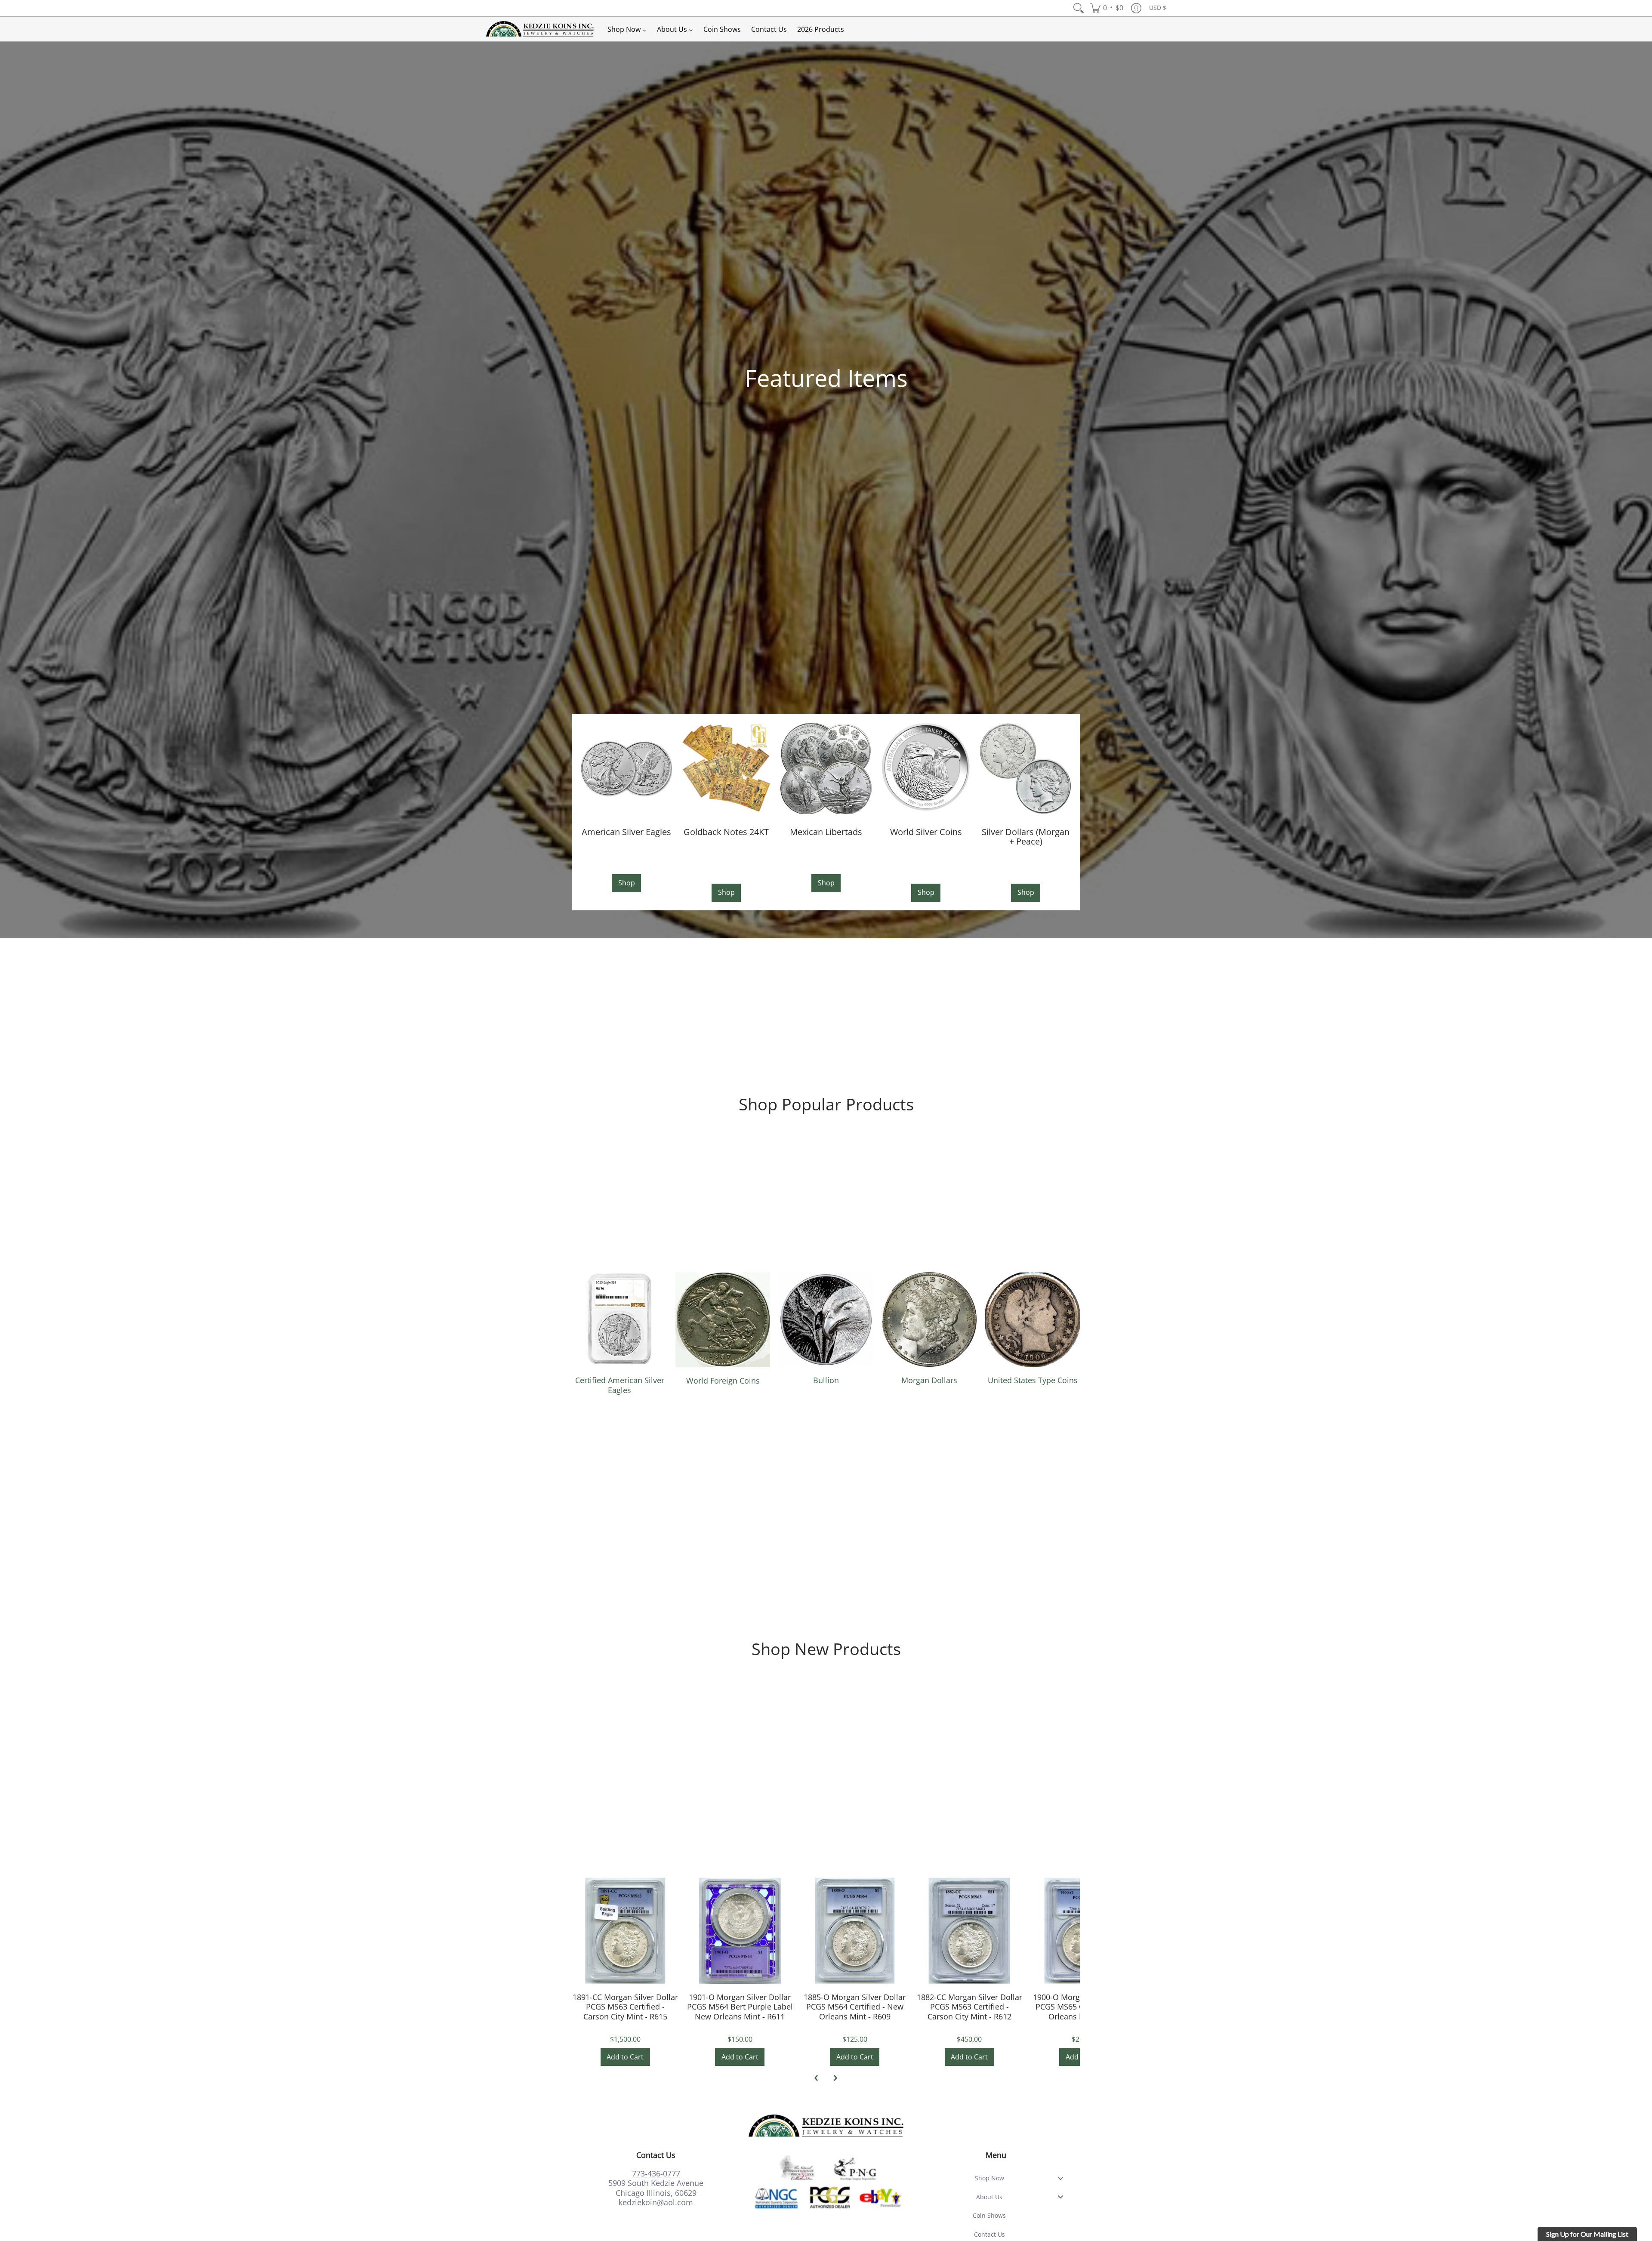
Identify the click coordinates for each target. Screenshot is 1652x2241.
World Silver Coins (926, 832)
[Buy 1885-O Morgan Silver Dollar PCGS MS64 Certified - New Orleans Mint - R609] (855, 1931)
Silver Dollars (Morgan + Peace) (1026, 837)
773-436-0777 (656, 2173)
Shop (627, 883)
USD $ (1158, 8)
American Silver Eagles (626, 832)
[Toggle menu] (1063, 2178)
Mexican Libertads (826, 832)
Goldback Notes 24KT (726, 832)
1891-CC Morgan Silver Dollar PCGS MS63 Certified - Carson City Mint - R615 (625, 2007)
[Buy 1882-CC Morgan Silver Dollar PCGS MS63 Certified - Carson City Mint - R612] (969, 1931)
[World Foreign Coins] (723, 1320)
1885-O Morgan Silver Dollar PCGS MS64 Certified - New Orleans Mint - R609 (855, 2007)
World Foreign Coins (723, 1381)
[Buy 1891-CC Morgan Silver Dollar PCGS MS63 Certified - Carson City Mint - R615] (625, 1931)
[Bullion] (826, 1319)
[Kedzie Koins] (540, 29)
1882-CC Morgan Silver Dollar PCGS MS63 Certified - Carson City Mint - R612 (969, 2007)
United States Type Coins (1033, 1380)
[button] (1107, 8)
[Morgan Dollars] (929, 1319)
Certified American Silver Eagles (620, 1385)
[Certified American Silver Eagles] (619, 1319)
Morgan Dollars (929, 1380)
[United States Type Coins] (1032, 1319)
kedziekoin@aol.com (656, 2202)
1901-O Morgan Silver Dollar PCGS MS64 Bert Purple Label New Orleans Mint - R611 (740, 2007)
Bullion (826, 1380)
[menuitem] (1079, 8)
